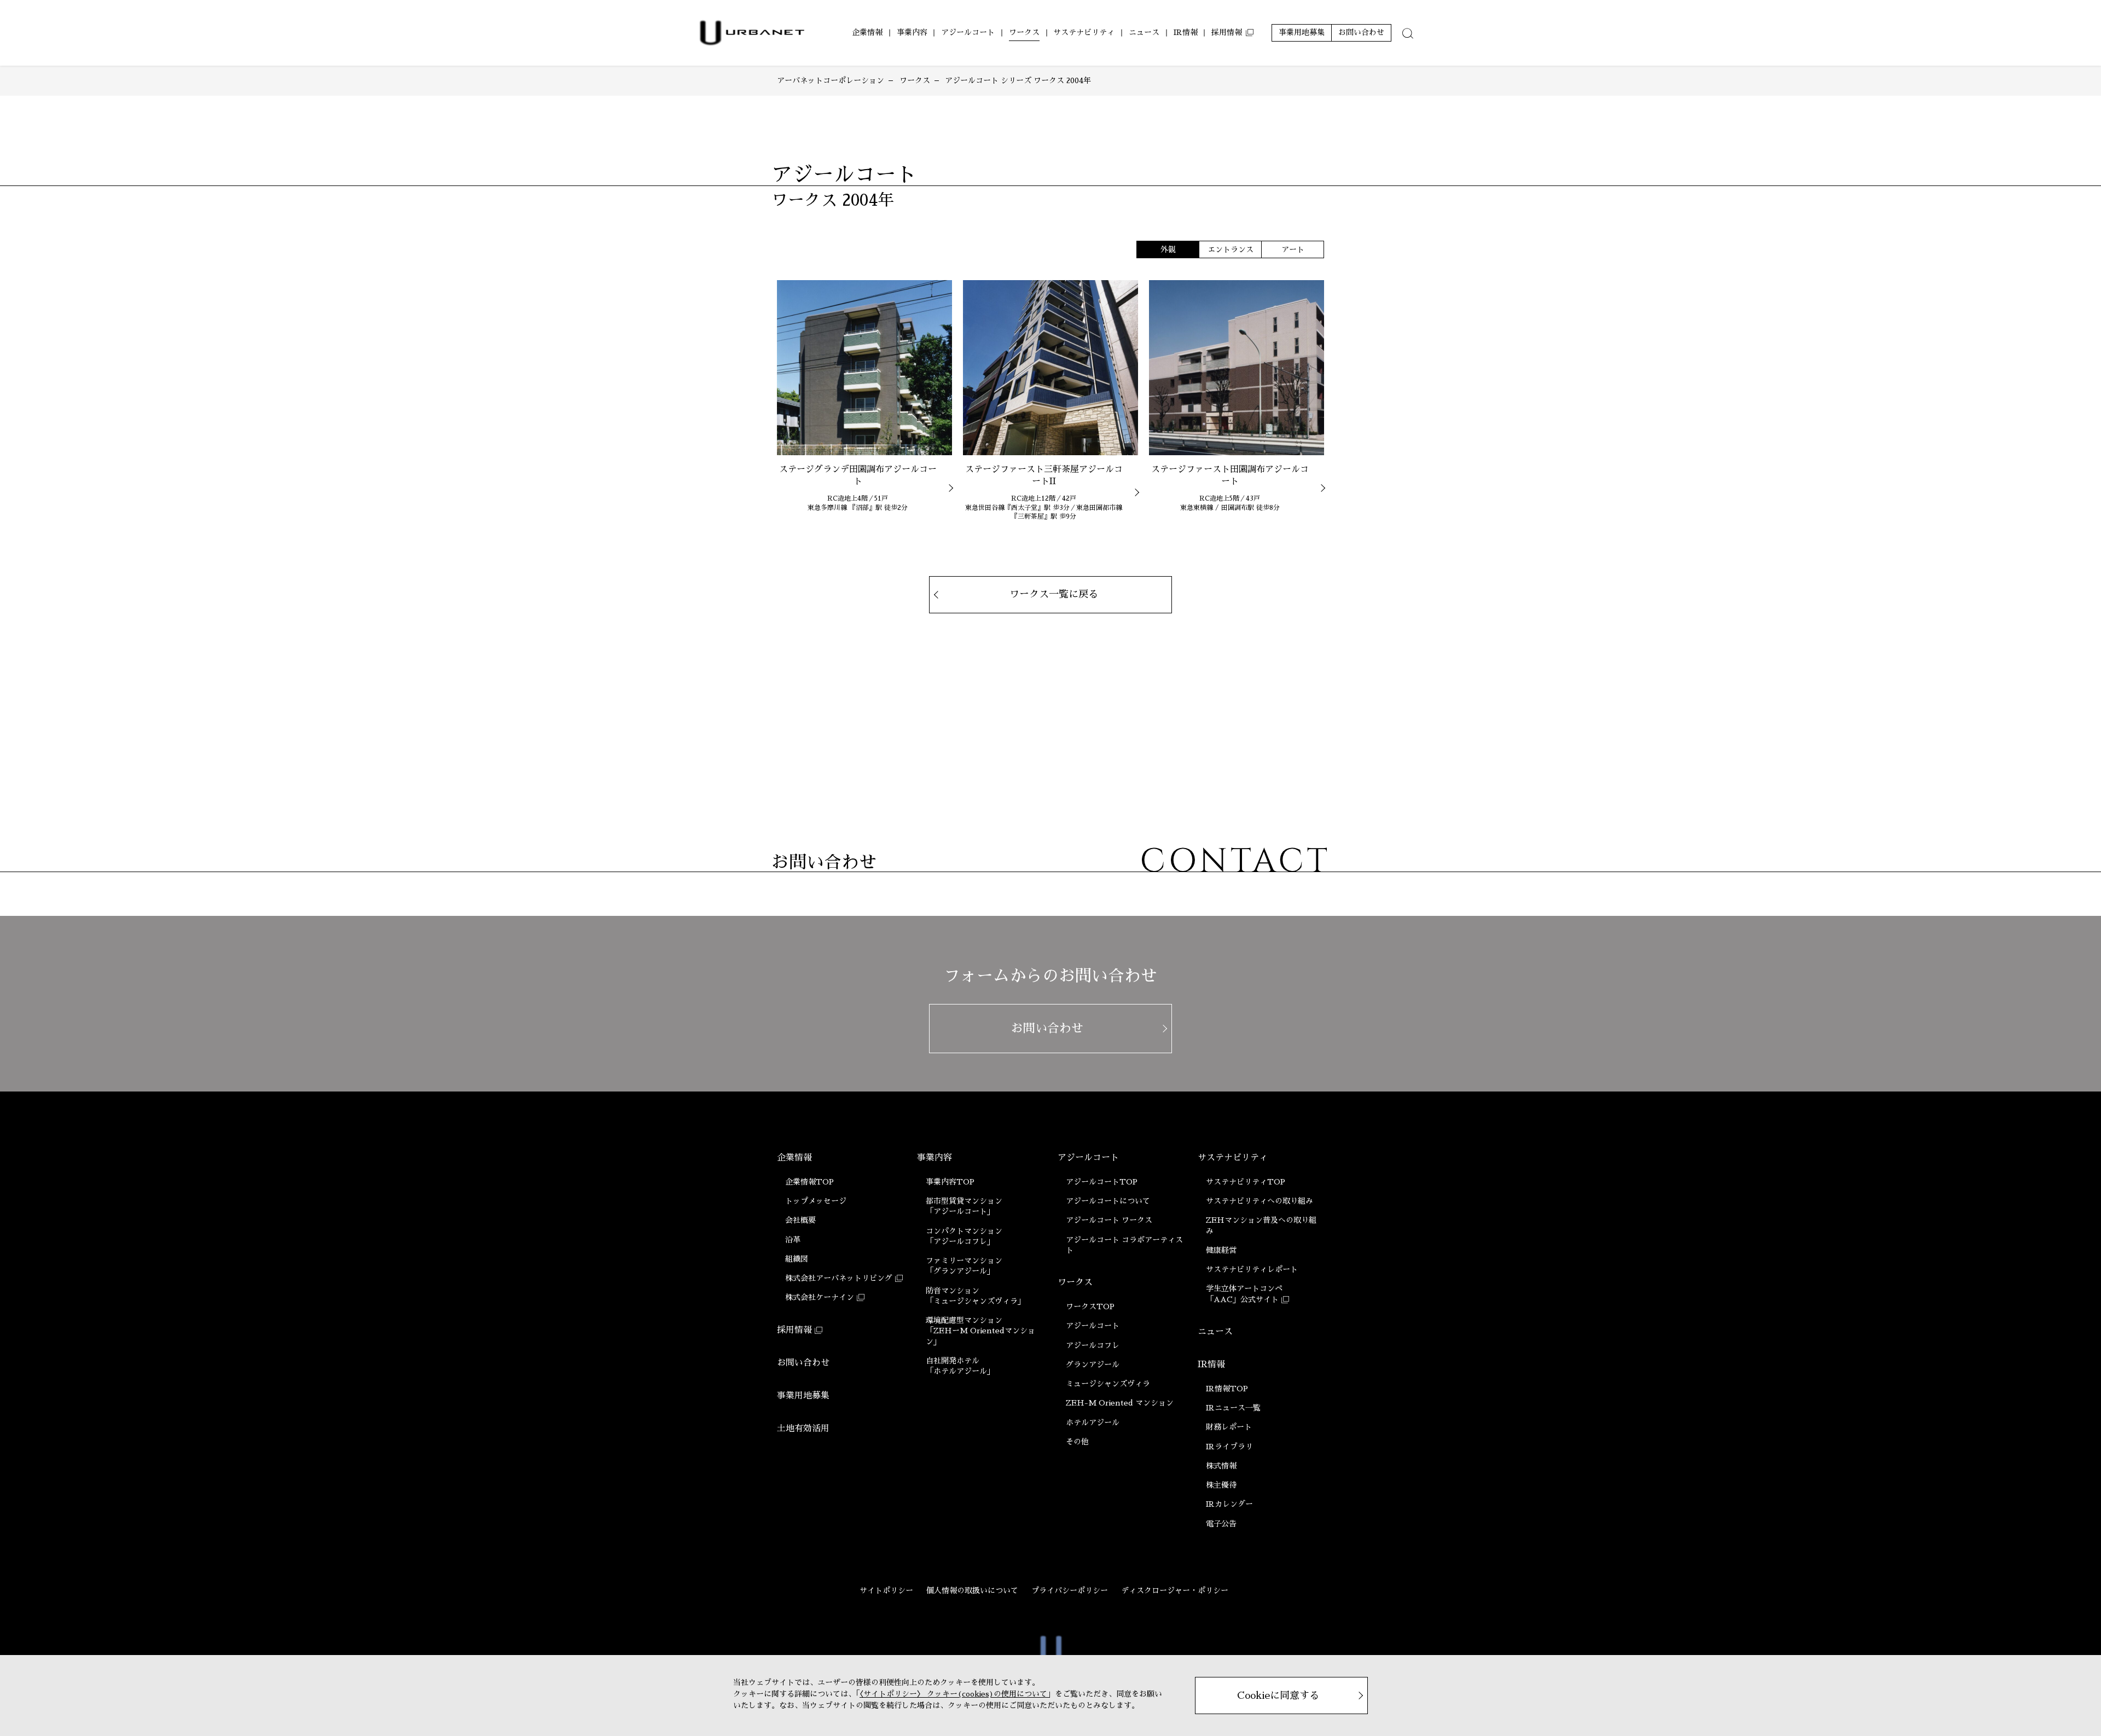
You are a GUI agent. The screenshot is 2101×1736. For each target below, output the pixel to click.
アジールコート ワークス (1109, 1220)
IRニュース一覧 (1233, 1408)
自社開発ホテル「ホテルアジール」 (960, 1366)
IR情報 (1211, 1365)
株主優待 (1221, 1485)
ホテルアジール (1093, 1423)
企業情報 (794, 1158)
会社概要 (800, 1220)
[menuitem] (867, 33)
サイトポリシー (886, 1590)
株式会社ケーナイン (820, 1297)
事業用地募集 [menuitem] (1302, 32)
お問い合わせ (803, 1363)
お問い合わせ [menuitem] (1361, 32)
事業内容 (935, 1158)
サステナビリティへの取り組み (1260, 1201)
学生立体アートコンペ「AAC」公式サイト (1244, 1294)
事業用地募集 (803, 1396)
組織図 (797, 1259)
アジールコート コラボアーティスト (1124, 1245)
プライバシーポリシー (1070, 1590)
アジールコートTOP (1102, 1182)
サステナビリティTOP (1246, 1182)
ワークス (1075, 1282)
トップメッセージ (816, 1201)
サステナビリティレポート (1252, 1269)
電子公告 (1221, 1524)
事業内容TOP (950, 1182)
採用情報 (794, 1330)
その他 (1077, 1442)
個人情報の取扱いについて (972, 1590)
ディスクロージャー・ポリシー (1175, 1590)
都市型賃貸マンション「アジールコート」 (964, 1206)
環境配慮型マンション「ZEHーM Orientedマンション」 (980, 1331)
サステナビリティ (1233, 1158)
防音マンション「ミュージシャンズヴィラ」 (976, 1296)
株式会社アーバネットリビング (839, 1278)
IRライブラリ (1229, 1447)
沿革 (793, 1240)
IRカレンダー (1229, 1504)
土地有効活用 (803, 1429)
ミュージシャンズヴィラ (1108, 1384)
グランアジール (1093, 1365)
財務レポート (1229, 1427)
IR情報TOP (1227, 1389)
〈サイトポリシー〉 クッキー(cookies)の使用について (953, 1694)
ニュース (1215, 1332)
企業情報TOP (809, 1182)
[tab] (1408, 33)
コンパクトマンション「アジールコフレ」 (964, 1236)
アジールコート (1088, 1158)
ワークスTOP (1090, 1307)
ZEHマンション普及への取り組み (1261, 1225)
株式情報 (1221, 1466)
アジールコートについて (1108, 1201)
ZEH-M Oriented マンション (1120, 1403)
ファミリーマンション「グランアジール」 (964, 1266)
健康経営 (1221, 1250)
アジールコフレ (1093, 1345)
